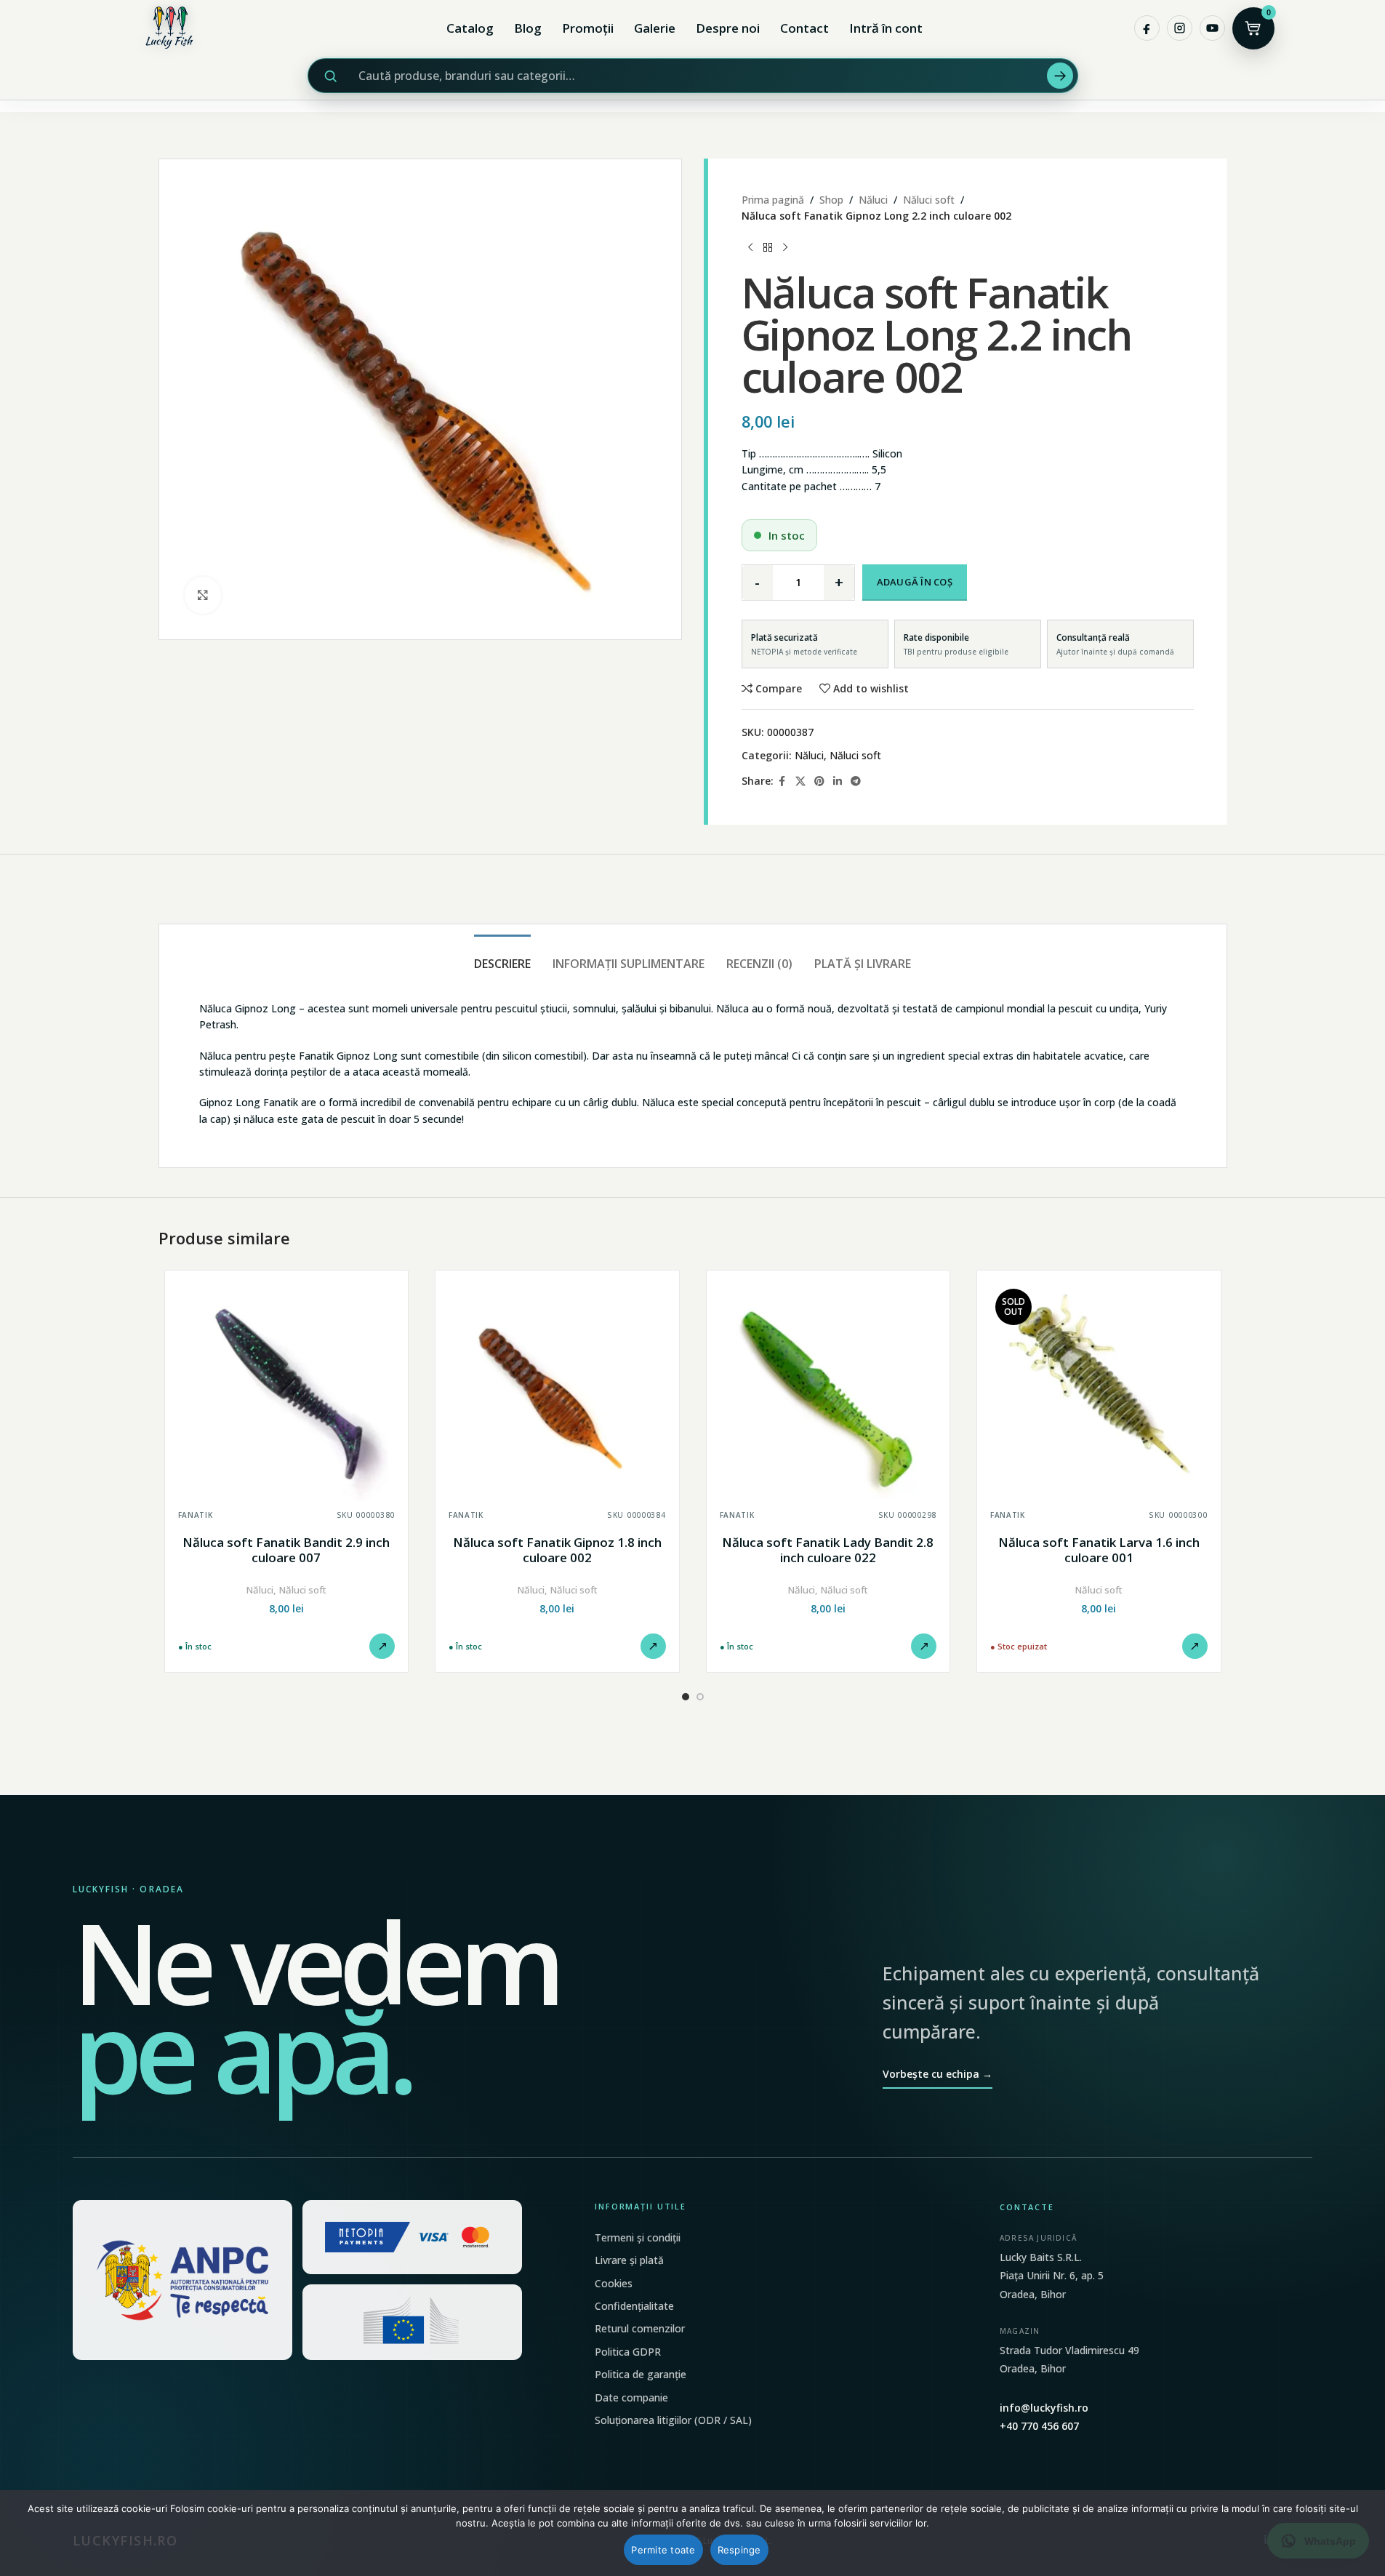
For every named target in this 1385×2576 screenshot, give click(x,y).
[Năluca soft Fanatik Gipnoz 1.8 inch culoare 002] (557, 1392)
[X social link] (800, 781)
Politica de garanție (641, 2374)
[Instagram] (1180, 28)
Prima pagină (773, 200)
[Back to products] (768, 248)
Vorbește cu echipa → (938, 2074)
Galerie (655, 28)
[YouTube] (1212, 28)
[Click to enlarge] (203, 595)
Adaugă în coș (915, 582)
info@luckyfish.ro (1044, 2408)
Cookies (614, 2283)
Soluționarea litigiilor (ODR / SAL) (673, 2420)
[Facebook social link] (782, 781)
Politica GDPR (628, 2352)
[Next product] (785, 248)
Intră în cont (886, 28)
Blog (528, 28)
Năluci (873, 200)
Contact (804, 28)
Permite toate (663, 2550)
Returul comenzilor (640, 2328)
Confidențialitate (634, 2306)
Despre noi (728, 28)
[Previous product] (750, 248)
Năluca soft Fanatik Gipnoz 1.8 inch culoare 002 (557, 1550)
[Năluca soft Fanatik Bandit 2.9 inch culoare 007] (287, 1392)
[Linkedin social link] (838, 781)
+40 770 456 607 (1039, 2426)
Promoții (588, 28)
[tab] (502, 957)
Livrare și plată (629, 2260)
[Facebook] (1147, 28)
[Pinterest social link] (819, 781)
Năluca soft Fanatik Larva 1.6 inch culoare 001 (1099, 1550)
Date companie (631, 2397)
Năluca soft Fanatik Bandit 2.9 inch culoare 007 (286, 1550)
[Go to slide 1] (686, 1697)
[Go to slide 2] (700, 1697)
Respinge (739, 2550)
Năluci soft (929, 200)
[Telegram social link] (856, 781)
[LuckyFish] (173, 28)
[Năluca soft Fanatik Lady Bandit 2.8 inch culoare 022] (828, 1392)
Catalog (470, 28)
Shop (831, 200)
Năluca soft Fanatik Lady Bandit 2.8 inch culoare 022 (828, 1550)
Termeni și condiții (638, 2237)
